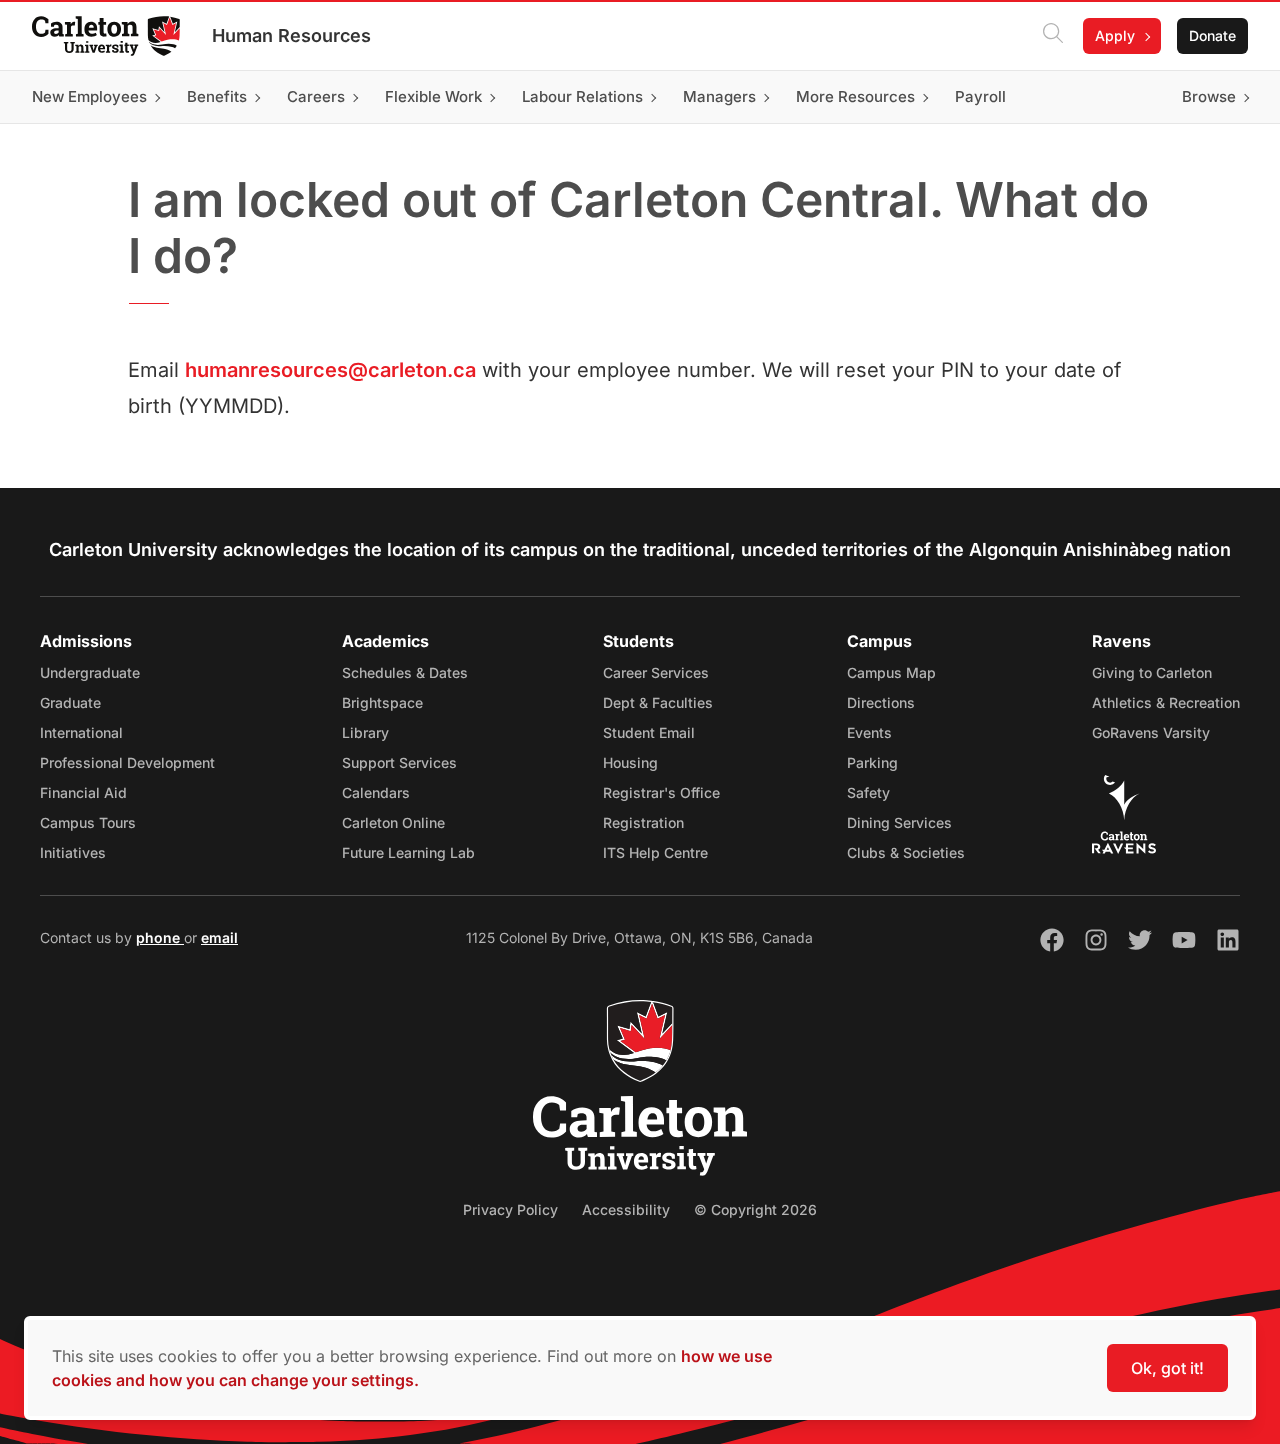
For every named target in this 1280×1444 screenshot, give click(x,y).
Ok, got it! (1167, 1368)
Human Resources (291, 35)
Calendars (376, 792)
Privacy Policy (510, 1209)
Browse (1209, 96)
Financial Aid (83, 792)
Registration (643, 822)
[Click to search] (1053, 36)
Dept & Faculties (658, 702)
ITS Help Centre (655, 852)
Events (869, 732)
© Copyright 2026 (755, 1209)
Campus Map (891, 672)
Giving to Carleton (1152, 672)
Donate (1212, 35)
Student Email (649, 732)
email (219, 937)
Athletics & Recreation (1166, 702)
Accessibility (626, 1209)
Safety (868, 792)
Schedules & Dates (405, 672)
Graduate (70, 702)
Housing (630, 762)
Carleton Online (393, 822)
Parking (872, 762)
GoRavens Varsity (1151, 732)
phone (160, 937)
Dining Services (899, 822)
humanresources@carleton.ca (330, 370)
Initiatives (73, 852)
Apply (1115, 35)
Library (365, 732)
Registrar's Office (661, 792)
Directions (881, 702)
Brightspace (382, 702)
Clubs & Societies (906, 852)
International (81, 732)
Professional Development (127, 762)
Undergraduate (90, 672)
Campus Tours (88, 822)
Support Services (399, 762)
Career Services (656, 672)
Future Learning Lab (408, 852)
